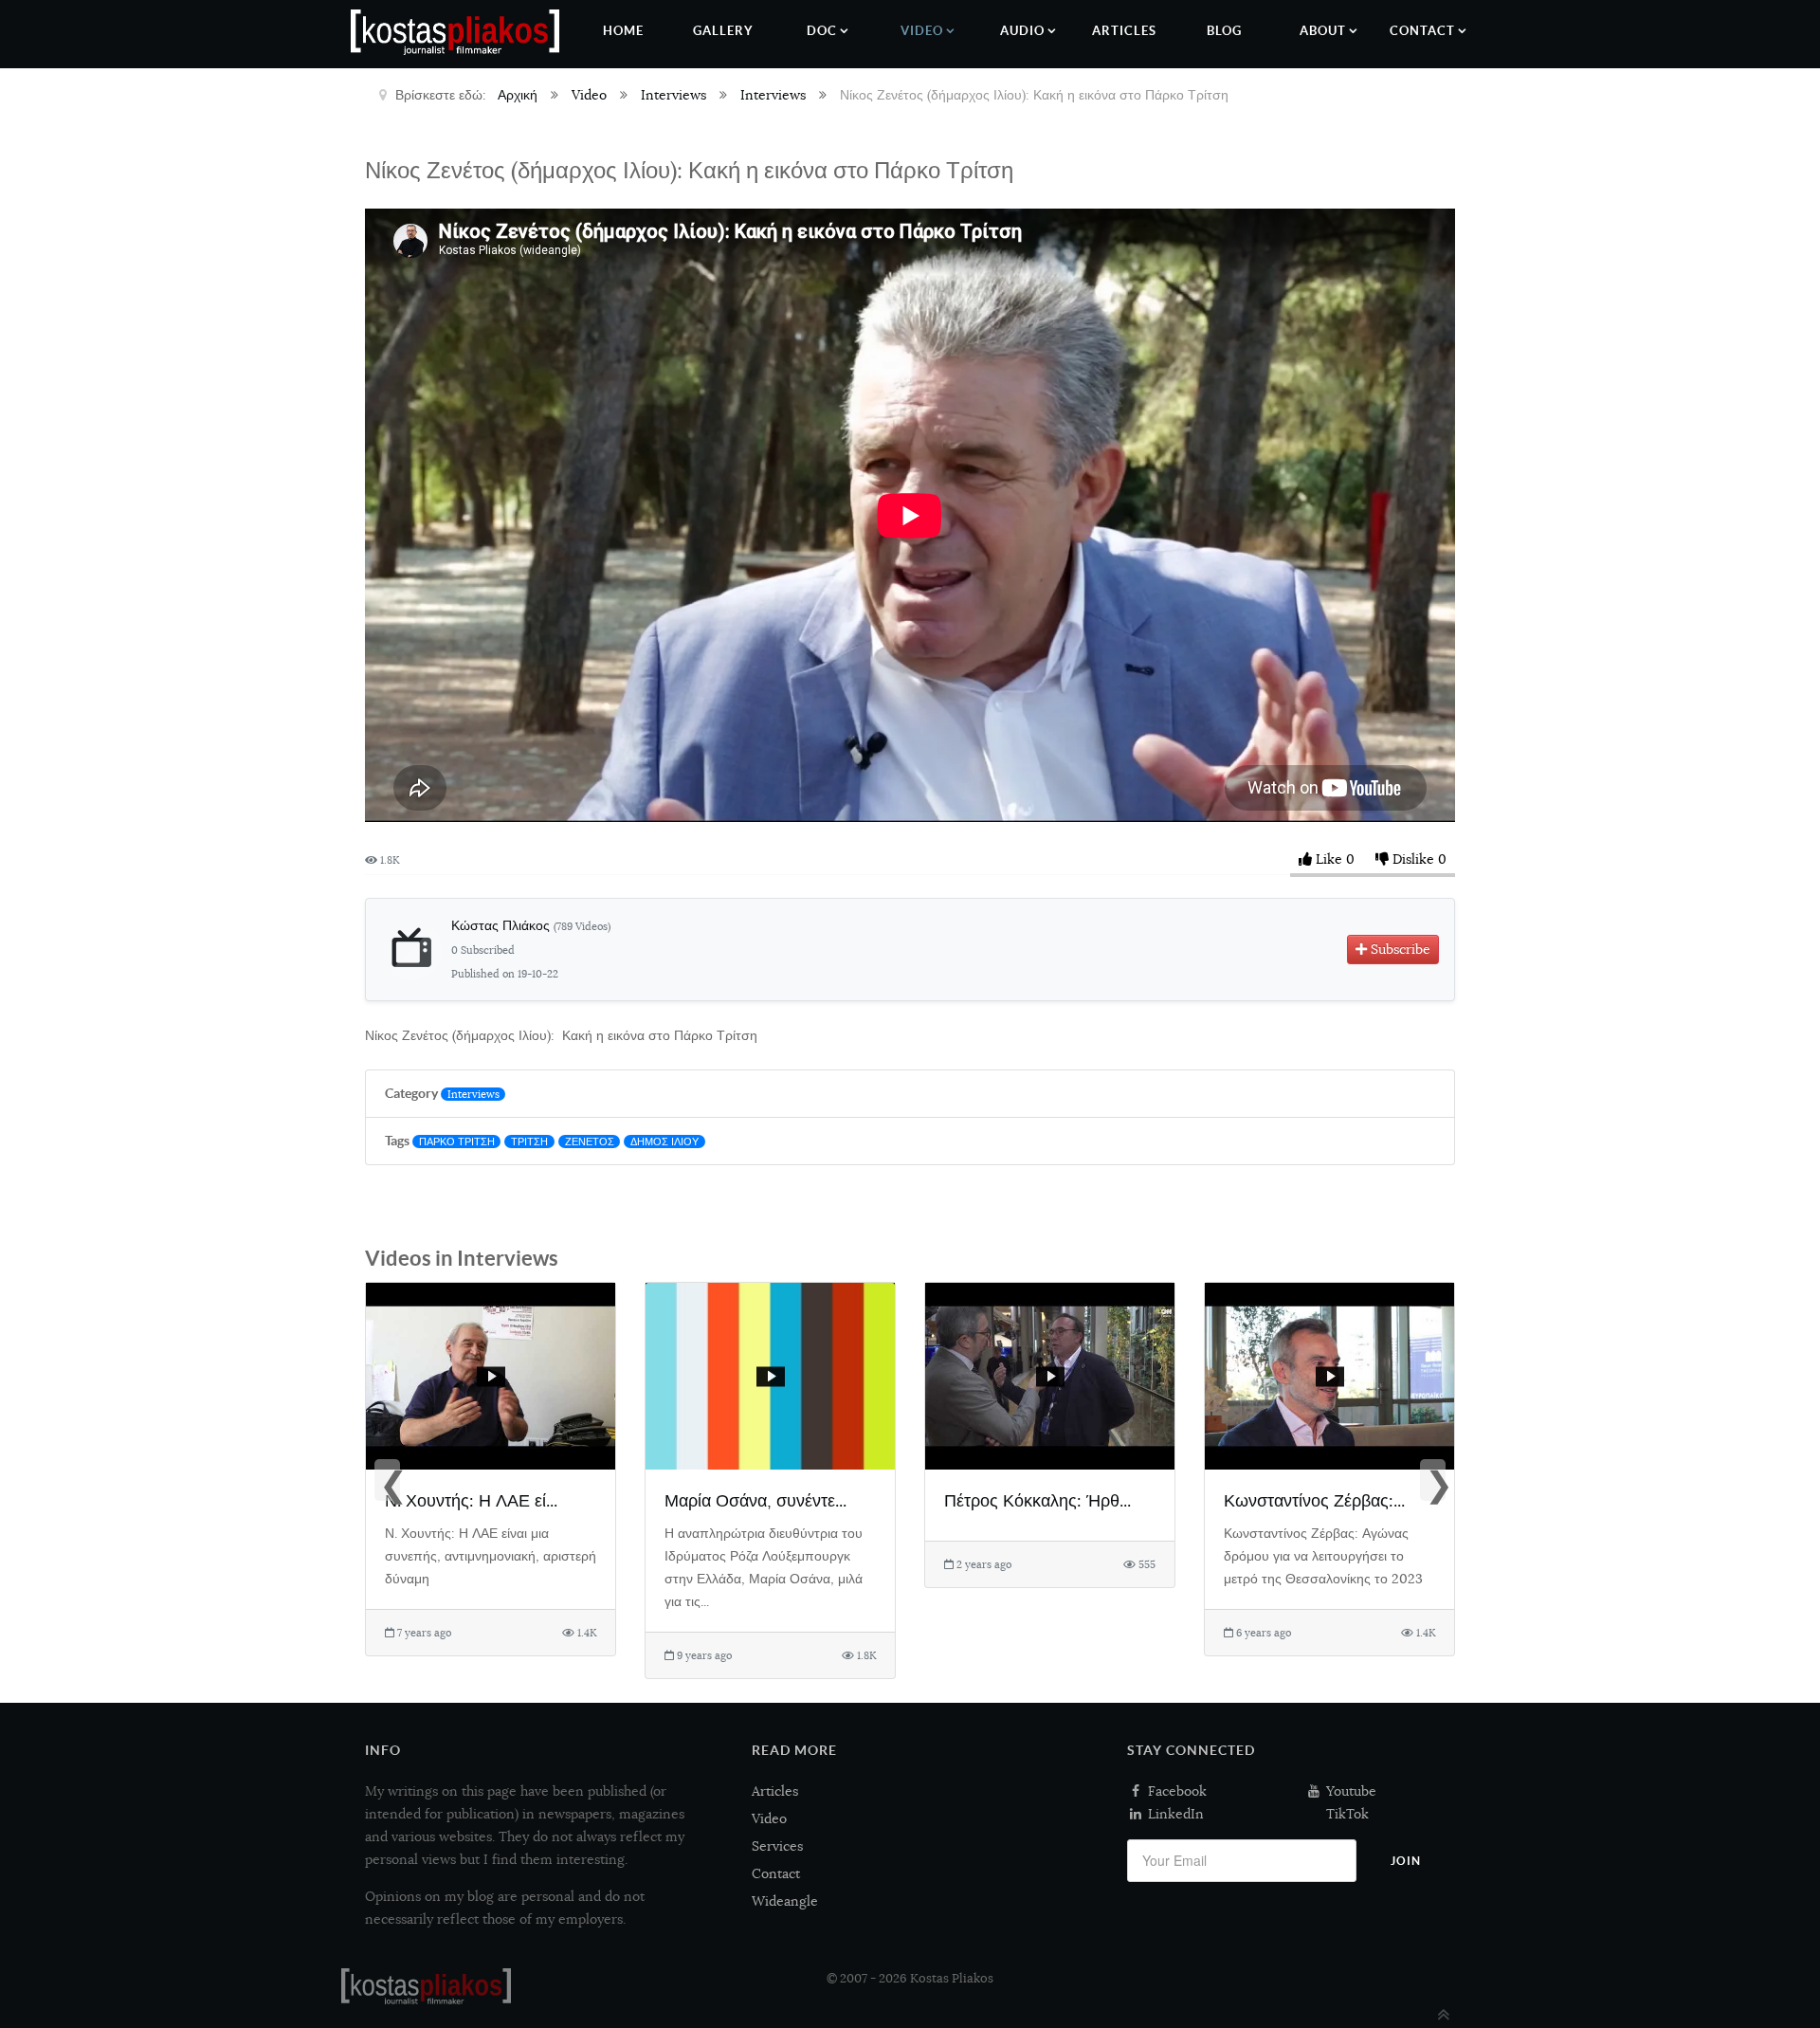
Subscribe (1399, 949)
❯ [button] (1435, 1482)
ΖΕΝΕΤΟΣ (590, 1142)
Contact (776, 1873)
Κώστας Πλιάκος (531, 925)
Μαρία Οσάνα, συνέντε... (755, 1500)
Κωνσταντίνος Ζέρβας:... (1314, 1500)
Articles (775, 1791)
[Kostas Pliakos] (426, 1986)
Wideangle (785, 1901)
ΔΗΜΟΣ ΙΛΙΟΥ (664, 1142)
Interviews (473, 1094)
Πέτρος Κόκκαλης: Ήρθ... (1037, 1500)
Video (769, 1818)
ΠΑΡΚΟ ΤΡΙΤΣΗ (457, 1142)
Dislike (1413, 859)
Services (777, 1846)
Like (1329, 859)
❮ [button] (390, 1482)
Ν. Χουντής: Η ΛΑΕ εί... (471, 1500)
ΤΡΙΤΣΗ (529, 1142)
